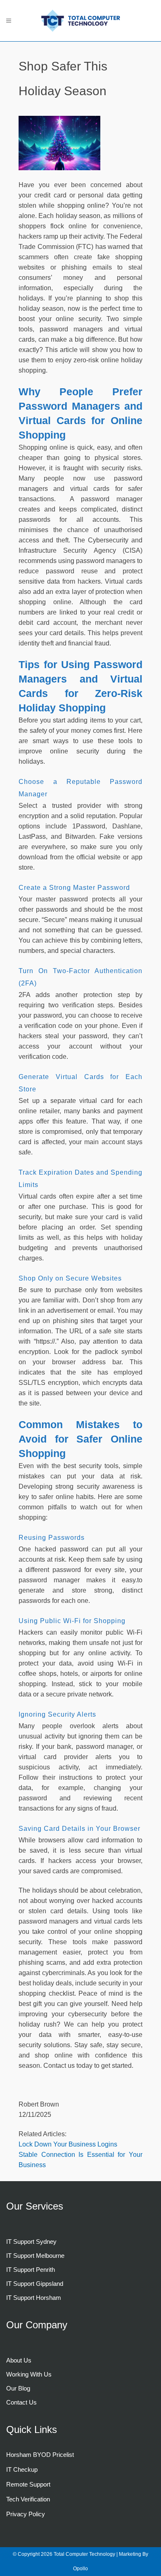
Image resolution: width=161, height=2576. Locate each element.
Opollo (80, 2569)
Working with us (29, 2374)
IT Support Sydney (31, 2242)
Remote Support (28, 2484)
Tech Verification (28, 2499)
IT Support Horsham (34, 2298)
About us (19, 2360)
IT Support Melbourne (35, 2256)
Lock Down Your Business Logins (68, 2144)
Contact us (21, 2402)
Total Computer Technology (85, 2554)
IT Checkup (22, 2469)
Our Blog (18, 2388)
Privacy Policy (26, 2514)
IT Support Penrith (31, 2270)
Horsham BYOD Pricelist (40, 2455)
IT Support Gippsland (35, 2284)
